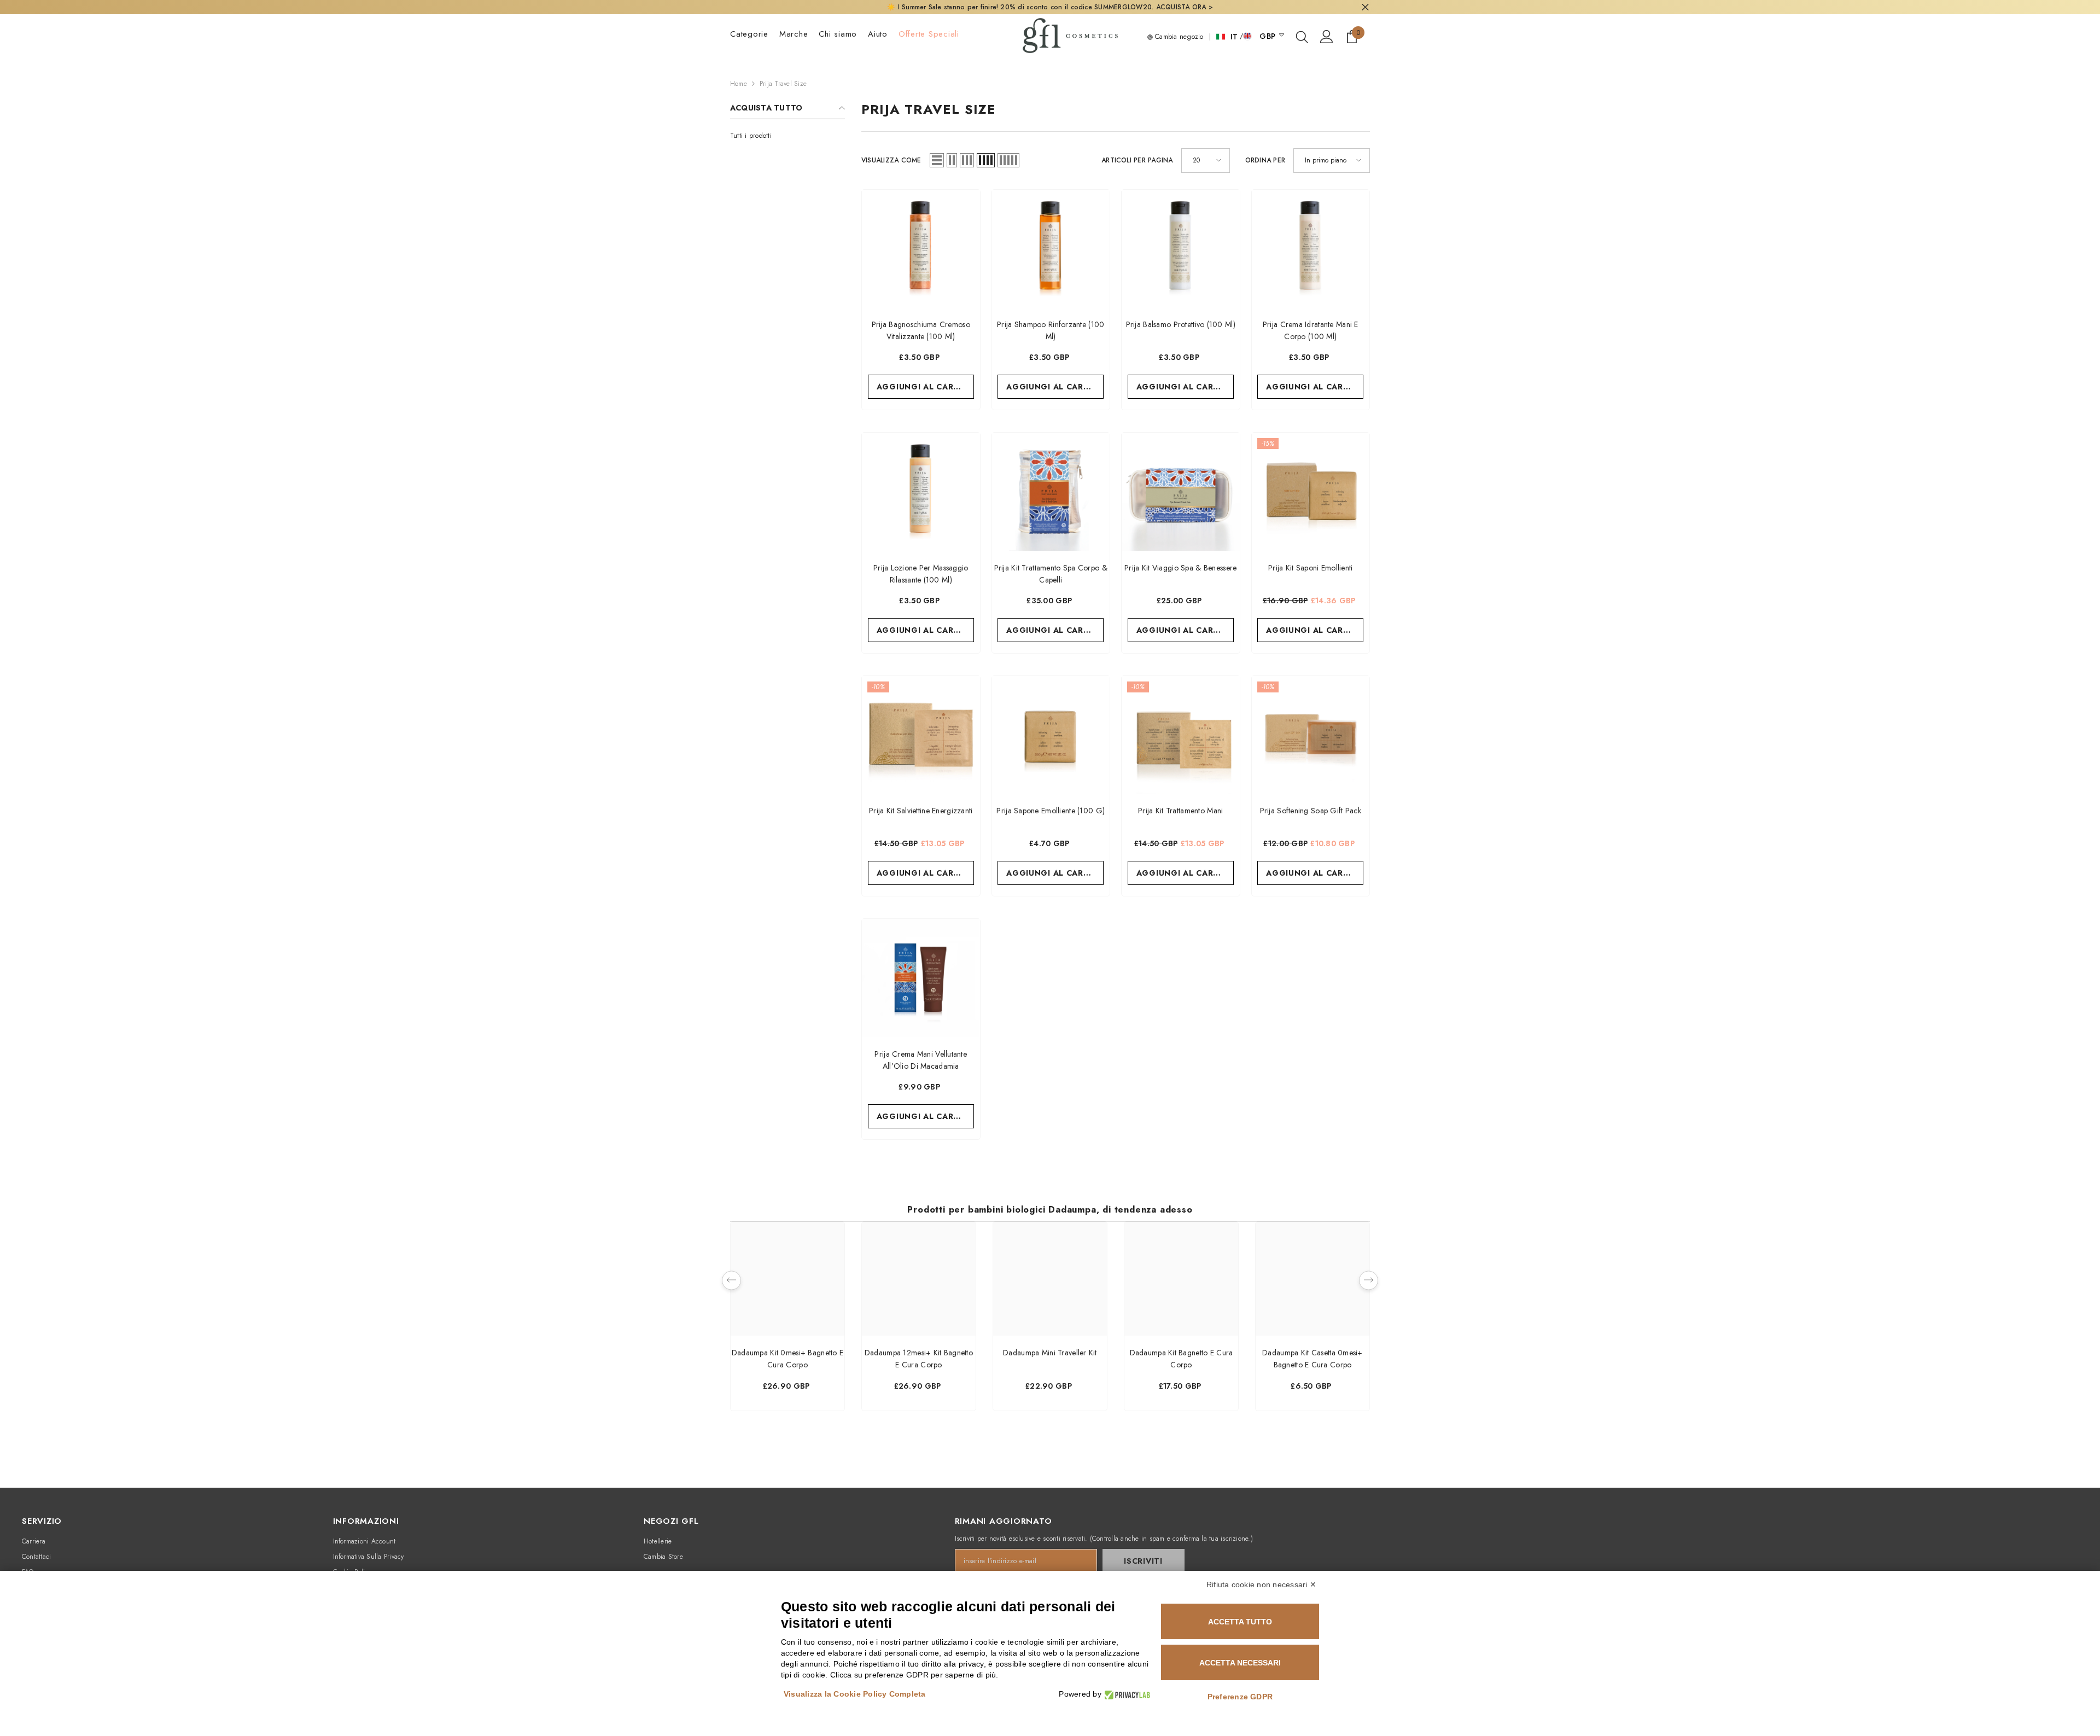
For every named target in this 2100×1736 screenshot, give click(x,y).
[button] (937, 160)
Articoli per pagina (1137, 160)
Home (739, 84)
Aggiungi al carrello (925, 387)
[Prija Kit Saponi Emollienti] (1311, 492)
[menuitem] (787, 136)
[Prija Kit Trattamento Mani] (1181, 735)
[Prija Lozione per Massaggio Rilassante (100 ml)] (921, 492)
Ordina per (1265, 160)
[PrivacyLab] (1126, 1694)
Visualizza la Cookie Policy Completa (855, 1694)
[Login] (1327, 37)
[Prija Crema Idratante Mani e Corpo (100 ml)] (1311, 249)
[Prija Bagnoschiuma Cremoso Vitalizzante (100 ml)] (921, 249)
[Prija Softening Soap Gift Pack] (1311, 735)
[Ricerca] (1302, 37)
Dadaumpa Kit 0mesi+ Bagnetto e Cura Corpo (787, 1359)
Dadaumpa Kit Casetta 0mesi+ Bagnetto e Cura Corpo (1312, 1359)
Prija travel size (783, 84)
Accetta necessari (1240, 1663)
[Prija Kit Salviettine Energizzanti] (921, 735)
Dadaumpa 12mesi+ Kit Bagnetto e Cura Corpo (919, 1359)
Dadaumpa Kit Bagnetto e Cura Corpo (1182, 1359)
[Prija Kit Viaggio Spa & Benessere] (1181, 492)
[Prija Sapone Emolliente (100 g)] (1051, 735)
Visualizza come (891, 160)
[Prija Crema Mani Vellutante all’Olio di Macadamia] (921, 978)
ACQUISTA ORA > (1185, 7)
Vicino (1365, 7)
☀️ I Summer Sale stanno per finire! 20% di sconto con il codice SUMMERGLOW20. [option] (1050, 7)
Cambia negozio (1178, 37)
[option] (787, 1319)
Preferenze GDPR (1240, 1697)
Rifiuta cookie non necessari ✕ (1261, 1584)
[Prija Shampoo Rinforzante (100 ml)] (1051, 249)
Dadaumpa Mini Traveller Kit (1050, 1353)
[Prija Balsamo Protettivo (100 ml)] (1181, 249)
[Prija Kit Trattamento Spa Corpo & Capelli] (1051, 492)
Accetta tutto (1240, 1622)
